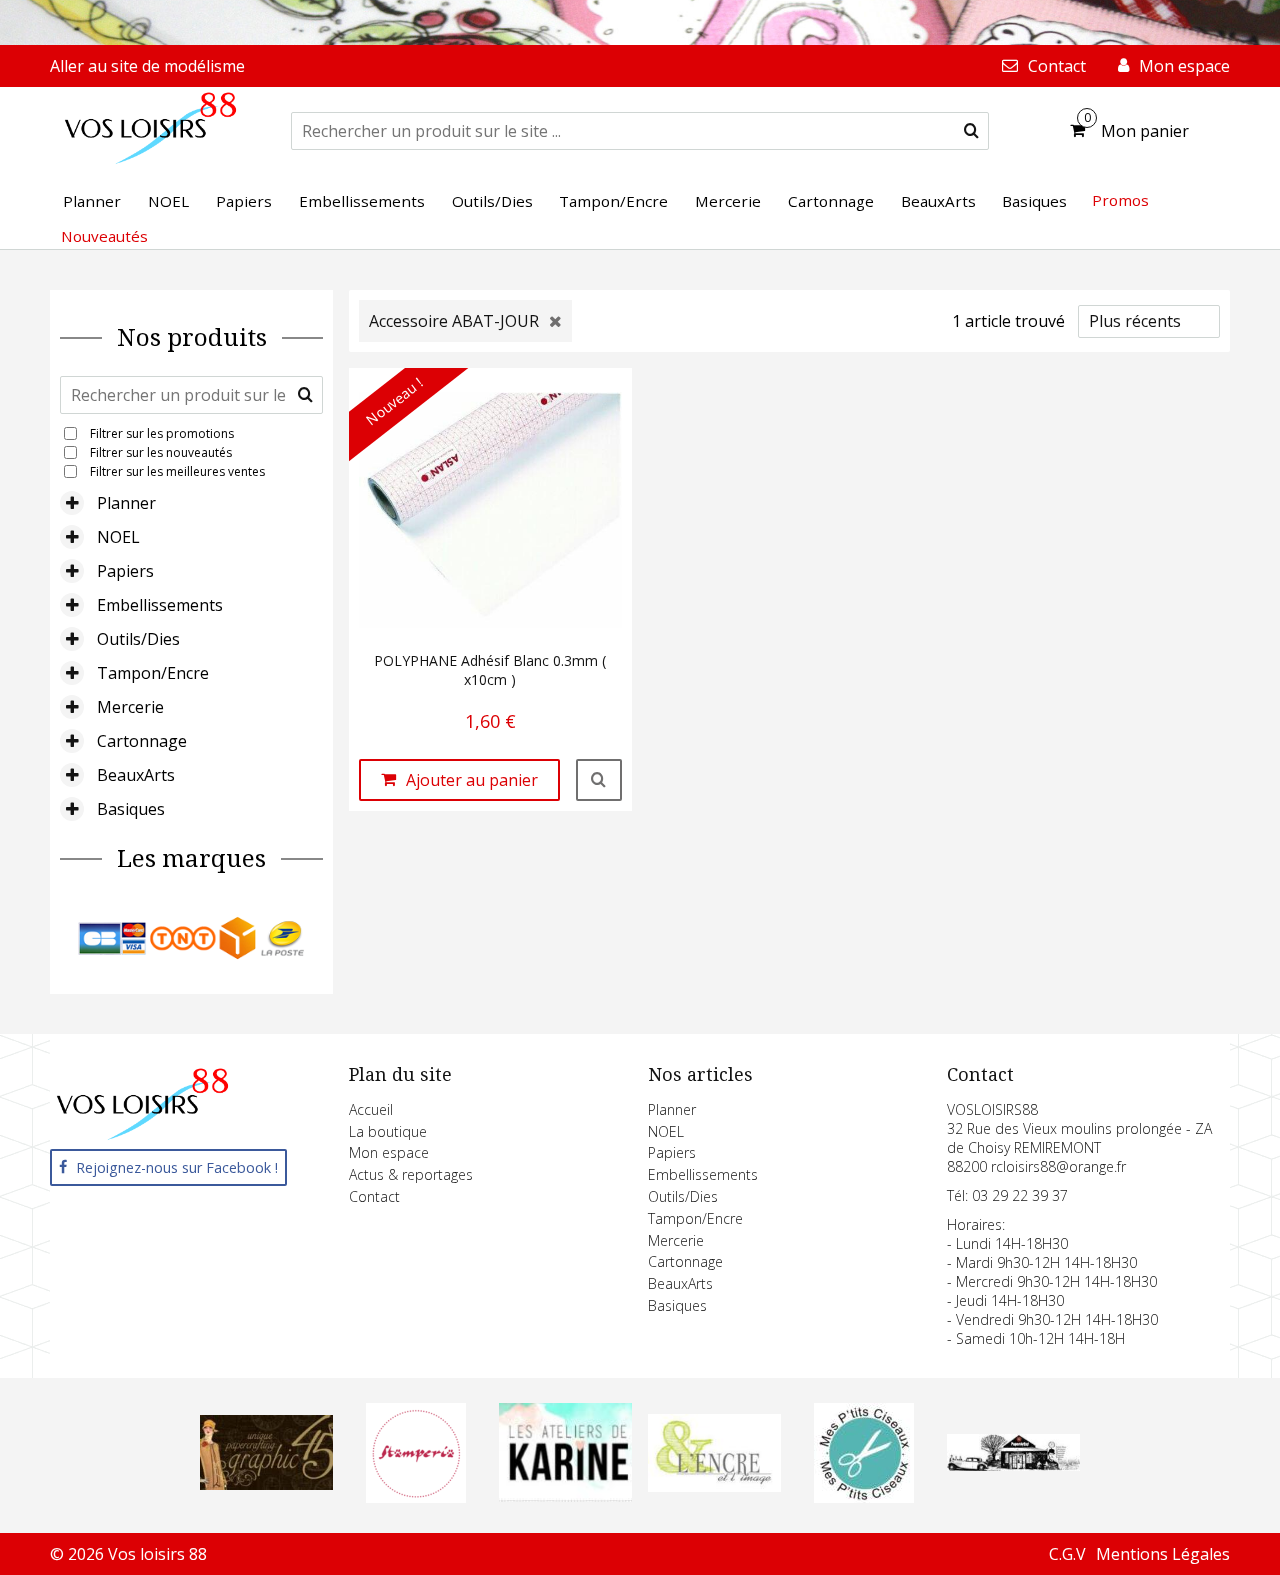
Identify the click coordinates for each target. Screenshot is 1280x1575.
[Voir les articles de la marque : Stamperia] (416, 1497)
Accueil (371, 1109)
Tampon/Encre (153, 673)
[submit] (971, 131)
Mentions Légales (1163, 1554)
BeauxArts (136, 775)
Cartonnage (142, 741)
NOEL (118, 537)
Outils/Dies (138, 639)
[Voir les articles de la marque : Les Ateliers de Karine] (565, 1496)
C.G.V (1067, 1554)
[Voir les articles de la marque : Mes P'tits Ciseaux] (864, 1497)
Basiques (131, 809)
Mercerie (130, 707)
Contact (374, 1196)
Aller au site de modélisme (147, 66)
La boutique (388, 1131)
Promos (1120, 200)
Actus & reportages (411, 1174)
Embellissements (160, 605)
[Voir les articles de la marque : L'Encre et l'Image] (714, 1486)
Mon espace (389, 1152)
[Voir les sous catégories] (72, 503)
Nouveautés (104, 236)
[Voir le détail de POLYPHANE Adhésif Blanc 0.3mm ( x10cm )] (599, 780)
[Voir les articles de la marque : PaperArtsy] (1013, 1465)
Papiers (125, 571)
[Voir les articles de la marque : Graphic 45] (267, 1484)
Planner (126, 503)
